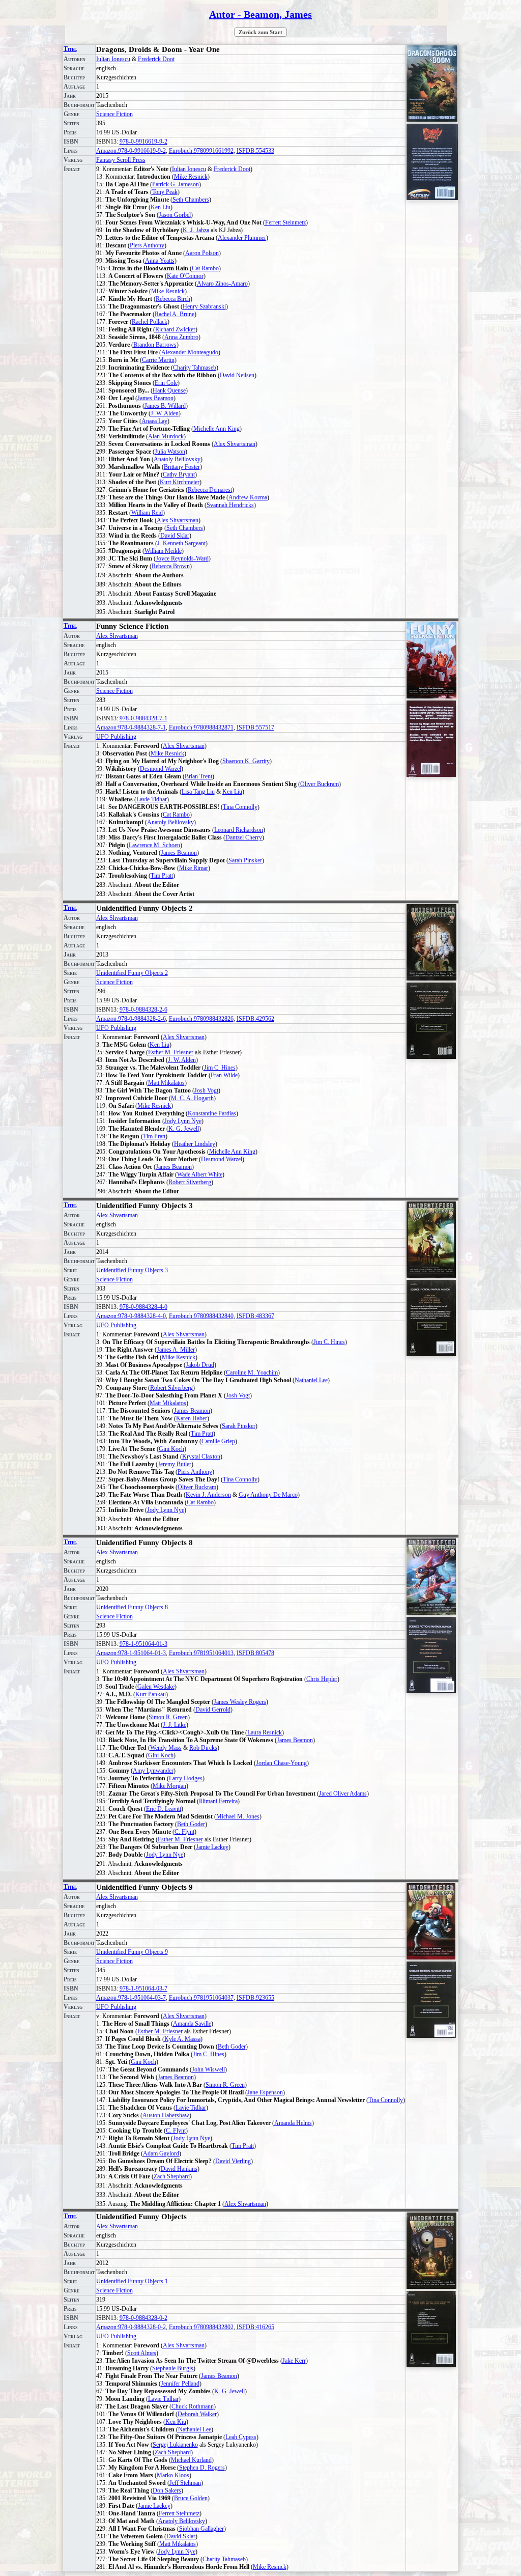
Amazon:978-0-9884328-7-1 (131, 727)
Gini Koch (171, 1449)
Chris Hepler (322, 1679)
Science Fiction (114, 114)
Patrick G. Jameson (176, 184)
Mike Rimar (194, 868)
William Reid (147, 513)
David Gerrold (213, 1710)
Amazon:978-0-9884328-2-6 (131, 1019)
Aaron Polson (202, 253)
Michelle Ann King (216, 429)
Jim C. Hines (220, 1068)
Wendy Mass (166, 1748)
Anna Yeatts (160, 261)
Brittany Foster (182, 467)
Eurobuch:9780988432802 (201, 2327)
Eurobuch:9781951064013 (201, 1653)
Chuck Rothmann (193, 2406)
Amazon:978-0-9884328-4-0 (131, 1316)
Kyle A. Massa (182, 2039)
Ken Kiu (176, 2422)
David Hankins (179, 2169)
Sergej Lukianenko (175, 2445)
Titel (70, 49)
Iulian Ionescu (113, 59)
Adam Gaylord (161, 2153)
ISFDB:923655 (255, 1998)
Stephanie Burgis (173, 2368)
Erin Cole (166, 383)
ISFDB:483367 (255, 1316)
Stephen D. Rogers (202, 2468)
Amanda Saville (192, 2024)
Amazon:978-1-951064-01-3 (131, 1653)
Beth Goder (191, 1824)
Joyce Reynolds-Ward (182, 558)
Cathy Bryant (179, 474)
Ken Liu (161, 207)
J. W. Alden (165, 413)
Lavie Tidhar (152, 799)
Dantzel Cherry (244, 837)
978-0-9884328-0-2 (143, 2318)
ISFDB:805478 (255, 1653)
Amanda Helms (293, 2123)
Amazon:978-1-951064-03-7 (131, 1998)
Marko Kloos (173, 2475)
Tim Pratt (162, 876)
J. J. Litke (175, 1725)
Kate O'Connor (185, 276)
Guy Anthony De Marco (268, 1495)
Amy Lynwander (153, 1771)
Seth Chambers (191, 200)
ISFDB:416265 (255, 2327)
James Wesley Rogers (240, 1702)
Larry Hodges (186, 1778)
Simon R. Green (168, 1717)
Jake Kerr (294, 2361)
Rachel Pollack (150, 322)
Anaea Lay (154, 421)
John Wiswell (208, 2069)
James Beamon (155, 398)
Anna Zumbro (181, 337)
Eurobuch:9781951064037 (201, 1998)
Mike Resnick (191, 177)
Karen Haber (192, 1418)
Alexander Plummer (242, 238)
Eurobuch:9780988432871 (201, 727)
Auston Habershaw (166, 2115)
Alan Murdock (166, 436)
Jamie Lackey (212, 1847)
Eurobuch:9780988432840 (201, 1316)
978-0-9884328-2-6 (143, 1010)
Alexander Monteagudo (190, 352)
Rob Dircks (203, 1748)
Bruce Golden (191, 2498)
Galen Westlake (156, 1687)
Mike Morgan (169, 1786)
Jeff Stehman (185, 2483)
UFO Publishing (116, 737)
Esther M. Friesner (171, 1052)
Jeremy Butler (175, 1464)
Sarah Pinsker (245, 860)
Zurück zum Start (260, 32)
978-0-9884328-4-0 (143, 1307)
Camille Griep (218, 1441)
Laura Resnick (265, 1732)
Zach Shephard (172, 2176)
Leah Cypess (241, 2437)
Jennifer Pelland (180, 2384)
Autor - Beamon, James (260, 14)
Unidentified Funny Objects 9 (132, 1952)
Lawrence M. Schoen (154, 845)
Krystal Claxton (201, 1457)
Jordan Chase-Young (281, 1763)
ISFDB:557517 (255, 727)
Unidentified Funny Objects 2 (132, 973)
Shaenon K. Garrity (246, 761)
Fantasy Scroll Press (121, 160)
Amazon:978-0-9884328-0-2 (131, 2327)
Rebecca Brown (171, 566)
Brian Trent (198, 776)
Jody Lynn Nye (183, 1121)
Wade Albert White (200, 1174)
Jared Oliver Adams (343, 1794)
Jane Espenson (265, 2092)
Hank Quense (169, 390)
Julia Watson (170, 452)
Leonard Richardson (239, 830)
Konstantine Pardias (212, 1113)
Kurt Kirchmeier (180, 482)
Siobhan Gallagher (201, 2529)
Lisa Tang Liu (198, 792)
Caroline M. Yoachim (252, 1373)
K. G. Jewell (184, 1129)
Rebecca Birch (173, 299)
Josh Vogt (206, 1090)
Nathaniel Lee (311, 1380)
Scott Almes (142, 2353)
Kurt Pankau (151, 1694)
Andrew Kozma (248, 497)
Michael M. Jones (238, 1816)
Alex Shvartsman (235, 444)
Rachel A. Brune (175, 314)
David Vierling (233, 2161)
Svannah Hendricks (230, 505)
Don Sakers (167, 2490)
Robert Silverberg (190, 1182)
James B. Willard (165, 406)
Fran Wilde (224, 1075)
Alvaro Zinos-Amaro (222, 284)
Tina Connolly (240, 807)
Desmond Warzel (161, 769)
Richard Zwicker (175, 329)
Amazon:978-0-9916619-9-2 (131, 151)
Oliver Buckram (320, 784)
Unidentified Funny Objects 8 (132, 1607)
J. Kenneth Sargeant (181, 543)
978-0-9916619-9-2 (143, 142)
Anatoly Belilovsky (177, 459)
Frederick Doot (156, 59)
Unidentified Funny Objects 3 (132, 1270)
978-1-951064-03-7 (143, 1989)
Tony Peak (165, 192)
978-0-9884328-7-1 (143, 718)
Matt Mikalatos (166, 1083)
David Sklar (175, 536)
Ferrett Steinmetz (285, 222)
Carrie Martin (158, 360)
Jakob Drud (200, 1365)
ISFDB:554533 (255, 151)
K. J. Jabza (196, 230)
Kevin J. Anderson (208, 1495)
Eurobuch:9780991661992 (201, 151)
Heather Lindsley (195, 1144)
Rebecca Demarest (210, 490)
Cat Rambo (205, 268)
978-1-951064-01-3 (143, 1644)
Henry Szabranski (204, 306)
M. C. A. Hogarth (192, 1098)
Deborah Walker (197, 2414)
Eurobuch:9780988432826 (201, 1019)
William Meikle (163, 551)
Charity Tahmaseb (195, 368)
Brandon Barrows (155, 345)
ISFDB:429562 (255, 1019)
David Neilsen (237, 375)
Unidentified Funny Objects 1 (132, 2281)
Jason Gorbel (175, 215)
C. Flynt (184, 1832)
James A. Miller (176, 1350)
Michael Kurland (191, 2460)
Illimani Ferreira (218, 1801)
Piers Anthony (147, 245)
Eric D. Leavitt (164, 1809)
